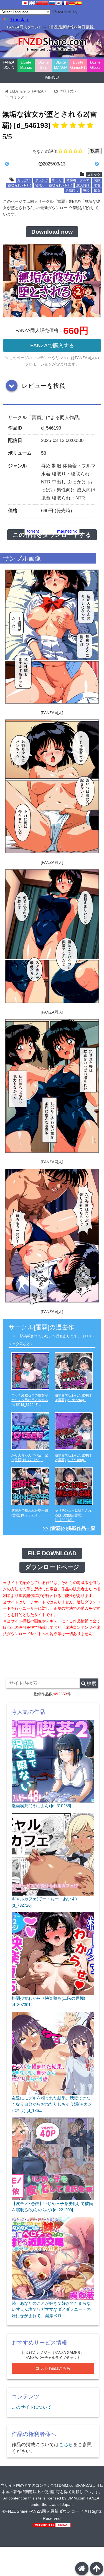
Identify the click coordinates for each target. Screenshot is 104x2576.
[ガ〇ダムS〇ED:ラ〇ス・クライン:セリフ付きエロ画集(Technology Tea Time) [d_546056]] (87, 164)
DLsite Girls (43, 65)
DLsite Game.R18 (78, 65)
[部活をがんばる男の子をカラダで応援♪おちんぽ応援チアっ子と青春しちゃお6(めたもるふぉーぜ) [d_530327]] (18, 164)
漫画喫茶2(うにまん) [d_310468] (41, 1806)
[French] (65, 3)
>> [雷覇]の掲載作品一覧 (69, 1528)
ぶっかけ (41, 180)
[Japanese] (25, 3)
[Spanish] (78, 3)
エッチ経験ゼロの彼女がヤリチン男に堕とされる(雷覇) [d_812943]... (30, 1400)
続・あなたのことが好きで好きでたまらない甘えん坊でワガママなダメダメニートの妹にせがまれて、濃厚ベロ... (51, 2309)
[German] (72, 3)
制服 (97, 180)
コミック (17, 97)
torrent (33, 531)
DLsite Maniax (26, 65)
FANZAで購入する (52, 345)
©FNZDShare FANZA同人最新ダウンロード (43, 2511)
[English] (32, 3)
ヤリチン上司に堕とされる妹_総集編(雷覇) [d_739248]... (73, 1515)
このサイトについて (32, 2407)
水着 (97, 185)
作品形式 (66, 91)
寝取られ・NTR (19, 185)
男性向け (72, 190)
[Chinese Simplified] (45, 3)
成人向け (83, 185)
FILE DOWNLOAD (52, 1553)
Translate (20, 20)
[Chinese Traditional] (39, 3)
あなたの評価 (45, 151)
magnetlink (67, 531)
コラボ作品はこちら (53, 2368)
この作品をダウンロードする (52, 535)
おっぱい (24, 180)
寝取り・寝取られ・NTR (54, 185)
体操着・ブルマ (78, 180)
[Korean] (59, 3)
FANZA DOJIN (9, 65)
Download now (52, 232)
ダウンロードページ (52, 1567)
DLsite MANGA (61, 65)
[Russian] (52, 3)
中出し (57, 180)
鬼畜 (97, 190)
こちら (66, 2445)
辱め (86, 190)
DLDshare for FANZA (27, 91)
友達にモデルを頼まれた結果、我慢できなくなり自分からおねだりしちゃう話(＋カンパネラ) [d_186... (52, 2104)
